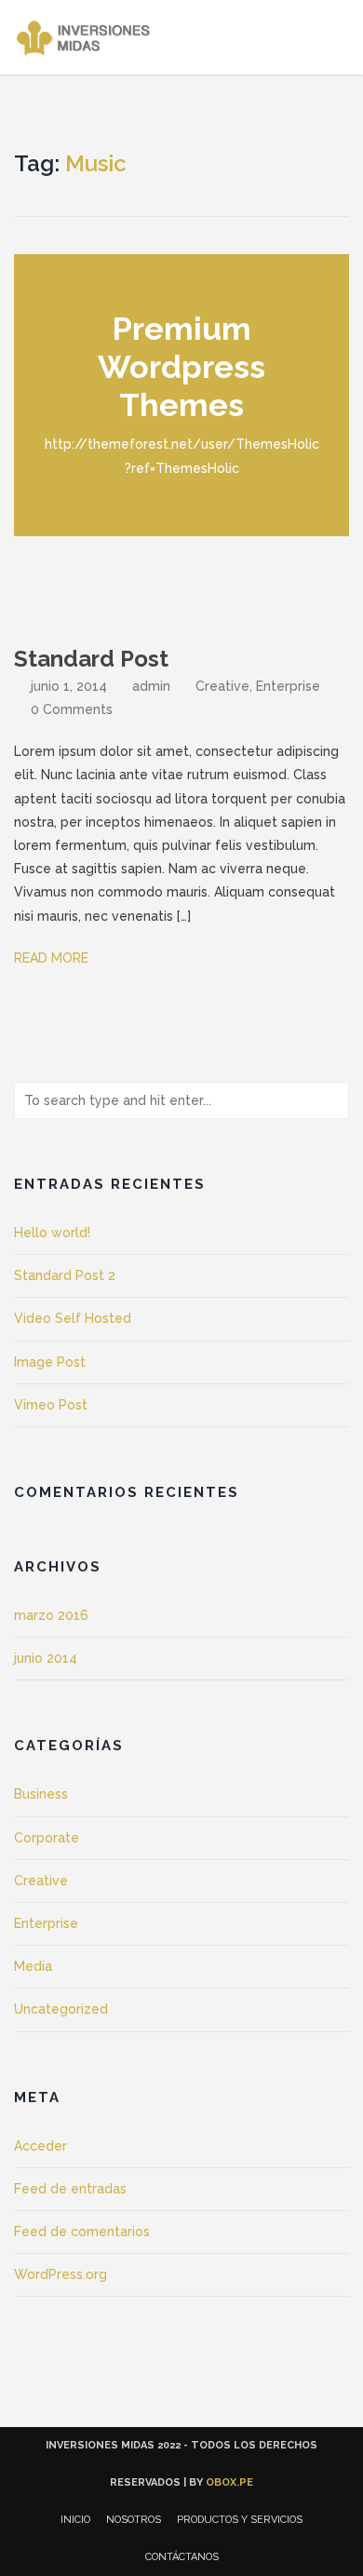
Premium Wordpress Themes (181, 367)
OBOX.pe (229, 2482)
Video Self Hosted (73, 1318)
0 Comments (72, 709)
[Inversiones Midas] (87, 37)
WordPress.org (60, 2274)
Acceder (40, 2146)
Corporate (47, 1838)
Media (33, 1966)
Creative (222, 686)
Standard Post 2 (65, 1275)
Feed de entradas (70, 2189)
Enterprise (288, 686)
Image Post (50, 1362)
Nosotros (134, 2520)
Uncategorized (61, 2009)
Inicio (75, 2520)
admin (151, 686)
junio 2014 (46, 1658)
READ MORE (53, 958)
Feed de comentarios (82, 2232)
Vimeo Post (51, 1405)
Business (41, 1794)
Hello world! (52, 1233)
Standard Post (91, 659)
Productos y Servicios (240, 2520)
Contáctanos (182, 2557)
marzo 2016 (51, 1615)
